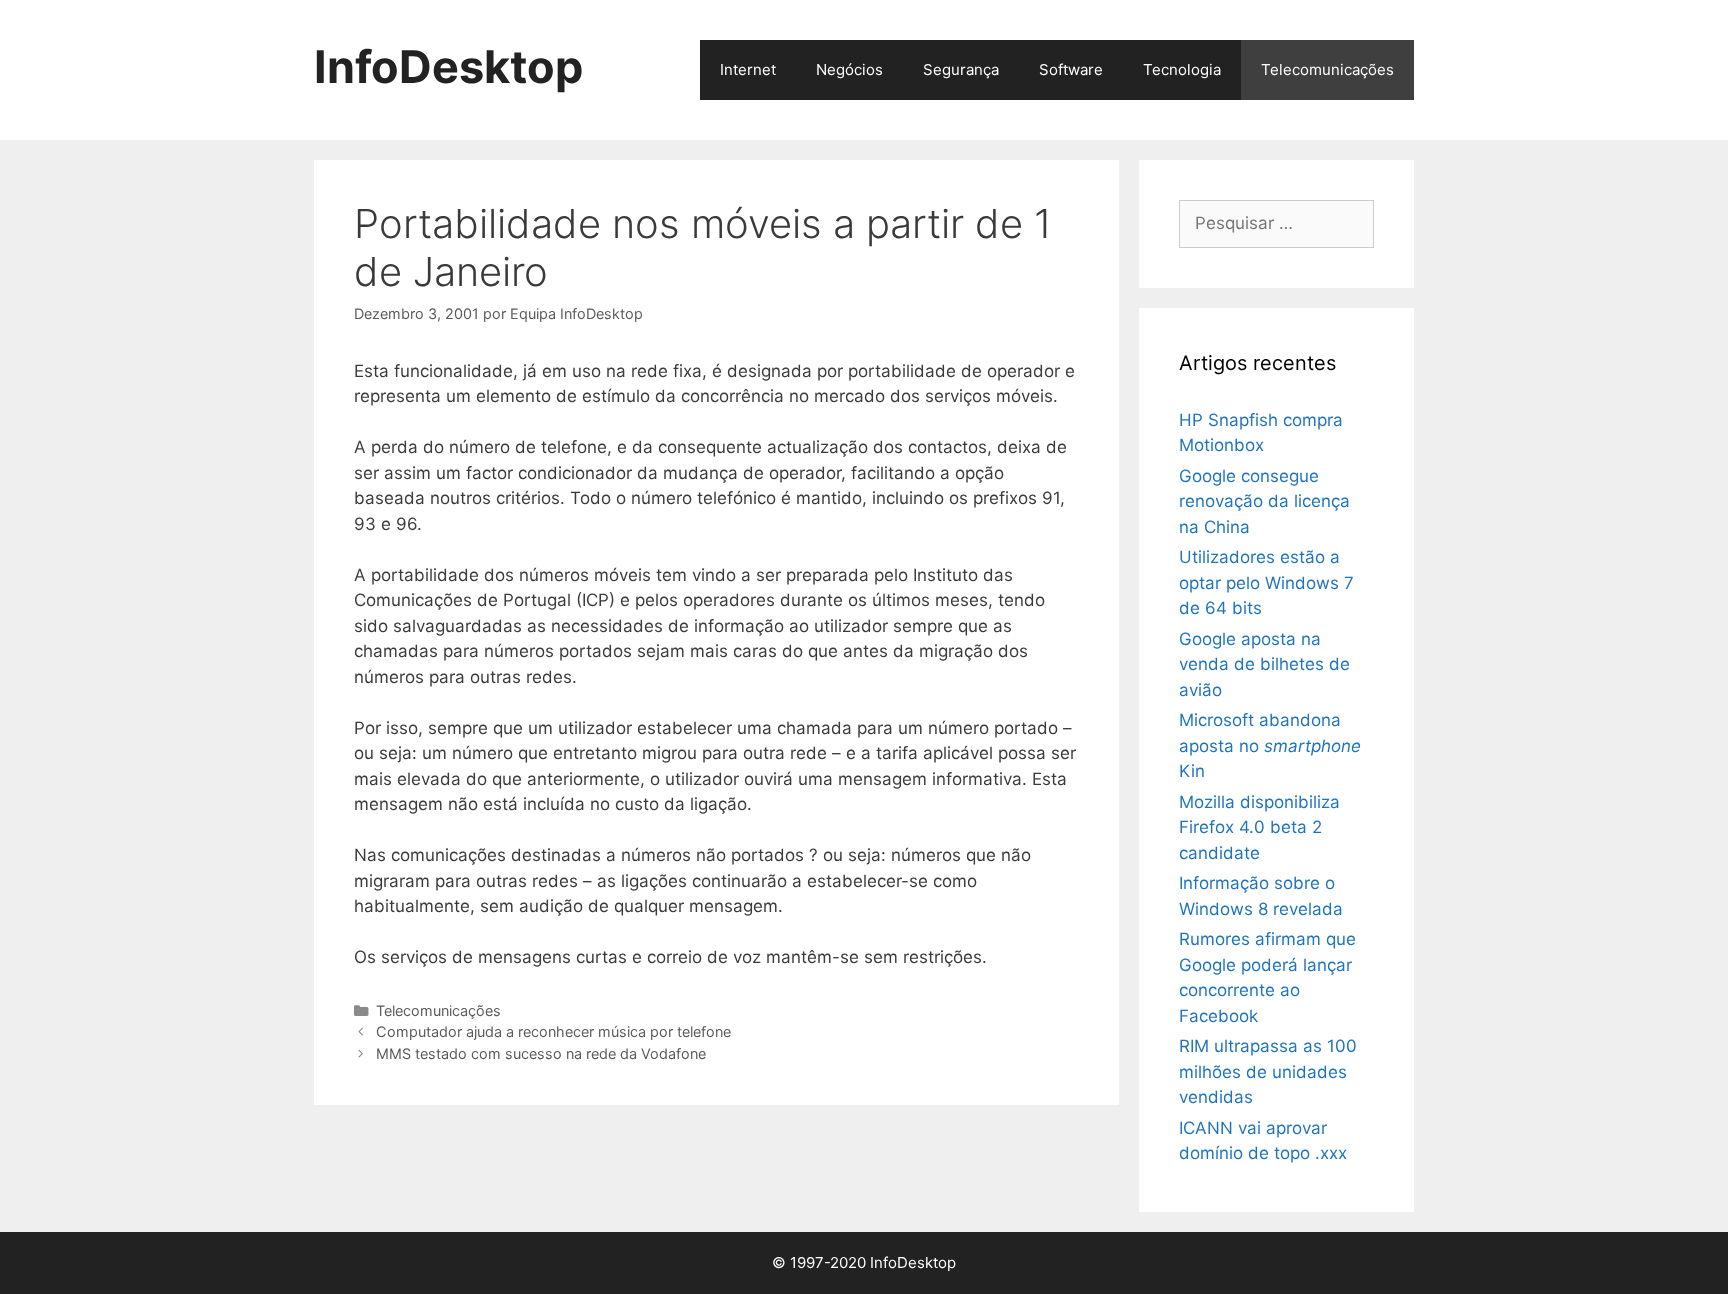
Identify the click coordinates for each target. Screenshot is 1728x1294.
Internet (748, 69)
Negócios (849, 69)
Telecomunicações (1327, 69)
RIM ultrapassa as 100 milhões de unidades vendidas (1268, 1071)
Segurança (961, 69)
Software (1071, 69)
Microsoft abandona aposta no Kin (1270, 745)
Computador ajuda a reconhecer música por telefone (553, 1031)
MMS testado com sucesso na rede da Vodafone (541, 1053)
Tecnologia (1182, 69)
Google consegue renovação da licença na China (1264, 501)
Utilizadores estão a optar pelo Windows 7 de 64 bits (1266, 582)
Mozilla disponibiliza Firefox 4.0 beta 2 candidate (1259, 827)
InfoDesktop (448, 66)
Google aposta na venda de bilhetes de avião (1264, 664)
